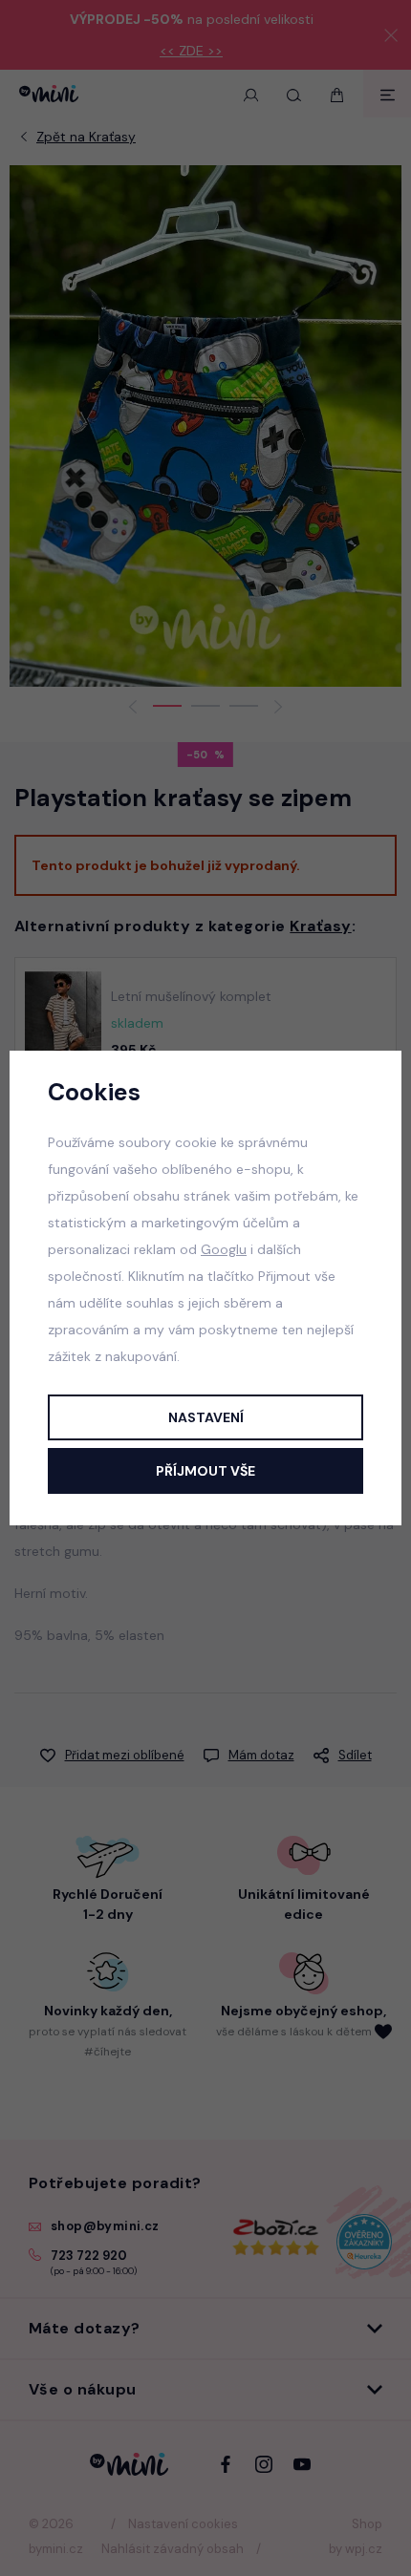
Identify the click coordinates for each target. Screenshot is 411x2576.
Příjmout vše (205, 1471)
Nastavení (206, 1417)
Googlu (224, 1249)
